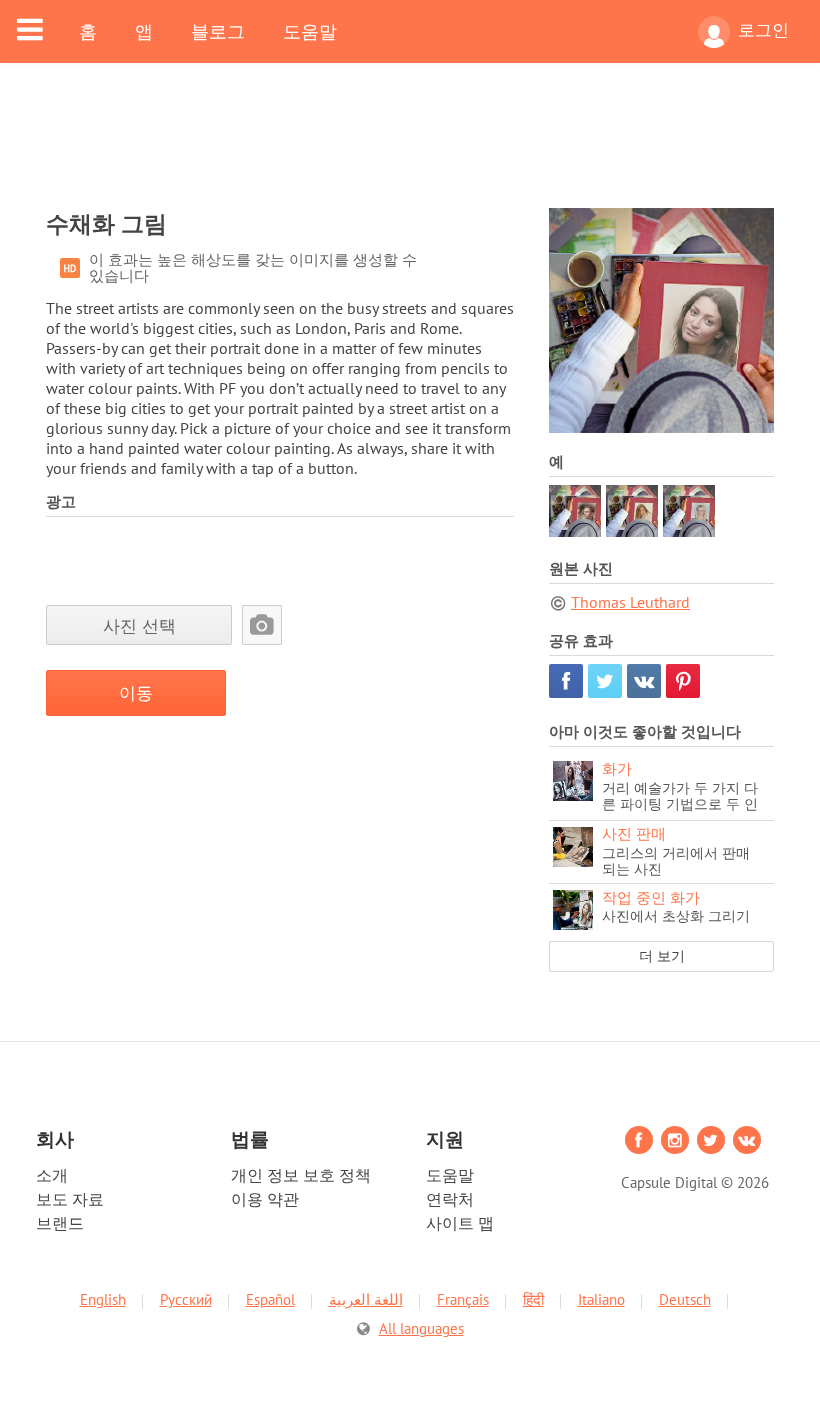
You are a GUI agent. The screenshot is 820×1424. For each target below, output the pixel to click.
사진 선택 (139, 625)
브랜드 (60, 1223)
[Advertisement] (410, 148)
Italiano (601, 1299)
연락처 (450, 1199)
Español (270, 1299)
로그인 (763, 30)
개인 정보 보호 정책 (301, 1175)
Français (463, 1299)
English (103, 1299)
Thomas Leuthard (630, 602)
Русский (186, 1299)
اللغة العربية (366, 1299)
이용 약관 (265, 1199)
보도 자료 (70, 1199)
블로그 (218, 31)
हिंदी (533, 1299)
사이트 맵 (460, 1223)
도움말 (310, 31)
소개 (52, 1175)
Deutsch (685, 1299)
